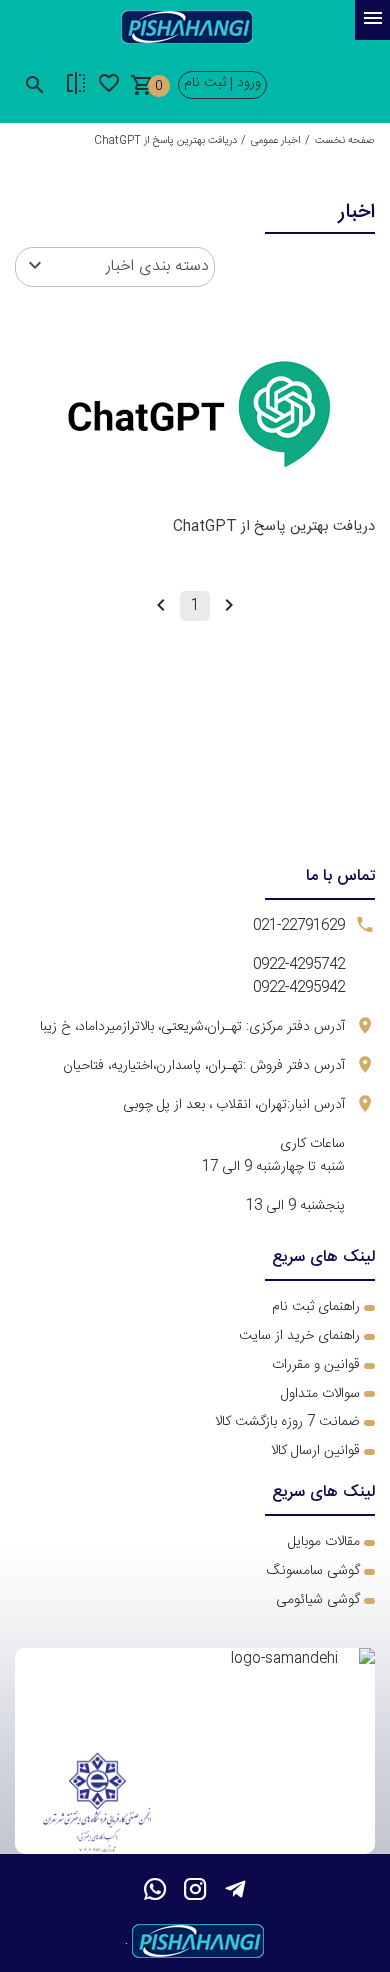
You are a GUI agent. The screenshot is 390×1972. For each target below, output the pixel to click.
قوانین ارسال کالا (315, 1451)
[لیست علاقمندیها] (76, 89)
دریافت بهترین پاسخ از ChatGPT (274, 527)
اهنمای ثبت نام (313, 1307)
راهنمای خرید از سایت (299, 1336)
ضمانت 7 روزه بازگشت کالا (287, 1422)
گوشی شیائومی (318, 1600)
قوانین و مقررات (316, 1365)
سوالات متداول (320, 1394)
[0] (142, 88)
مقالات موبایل (324, 1542)
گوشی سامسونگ (313, 1571)
